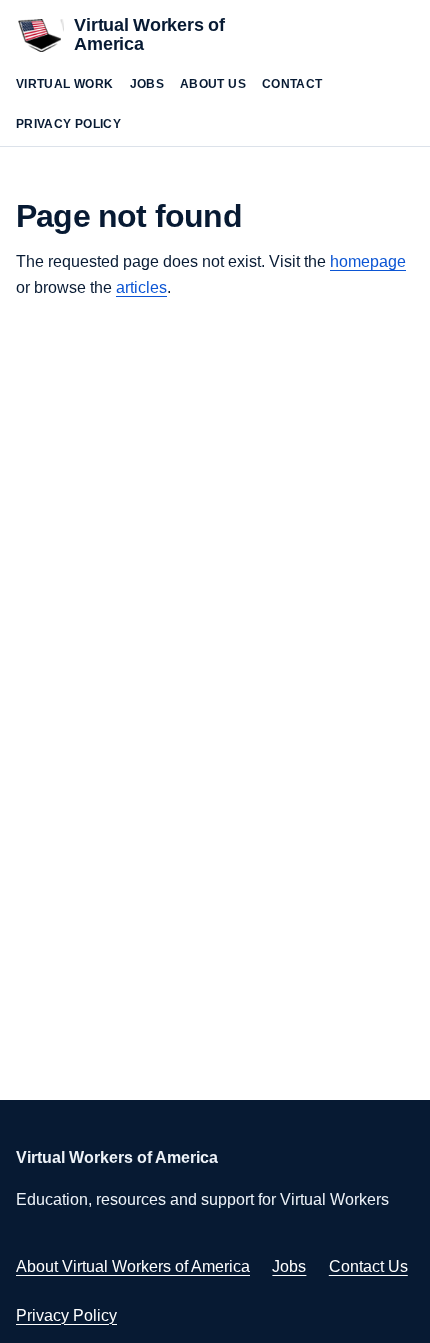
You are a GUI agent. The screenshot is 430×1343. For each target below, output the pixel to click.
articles (141, 287)
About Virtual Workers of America (133, 1266)
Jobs (147, 84)
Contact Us (368, 1266)
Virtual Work (65, 84)
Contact (292, 84)
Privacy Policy (68, 124)
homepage (368, 261)
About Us (213, 84)
